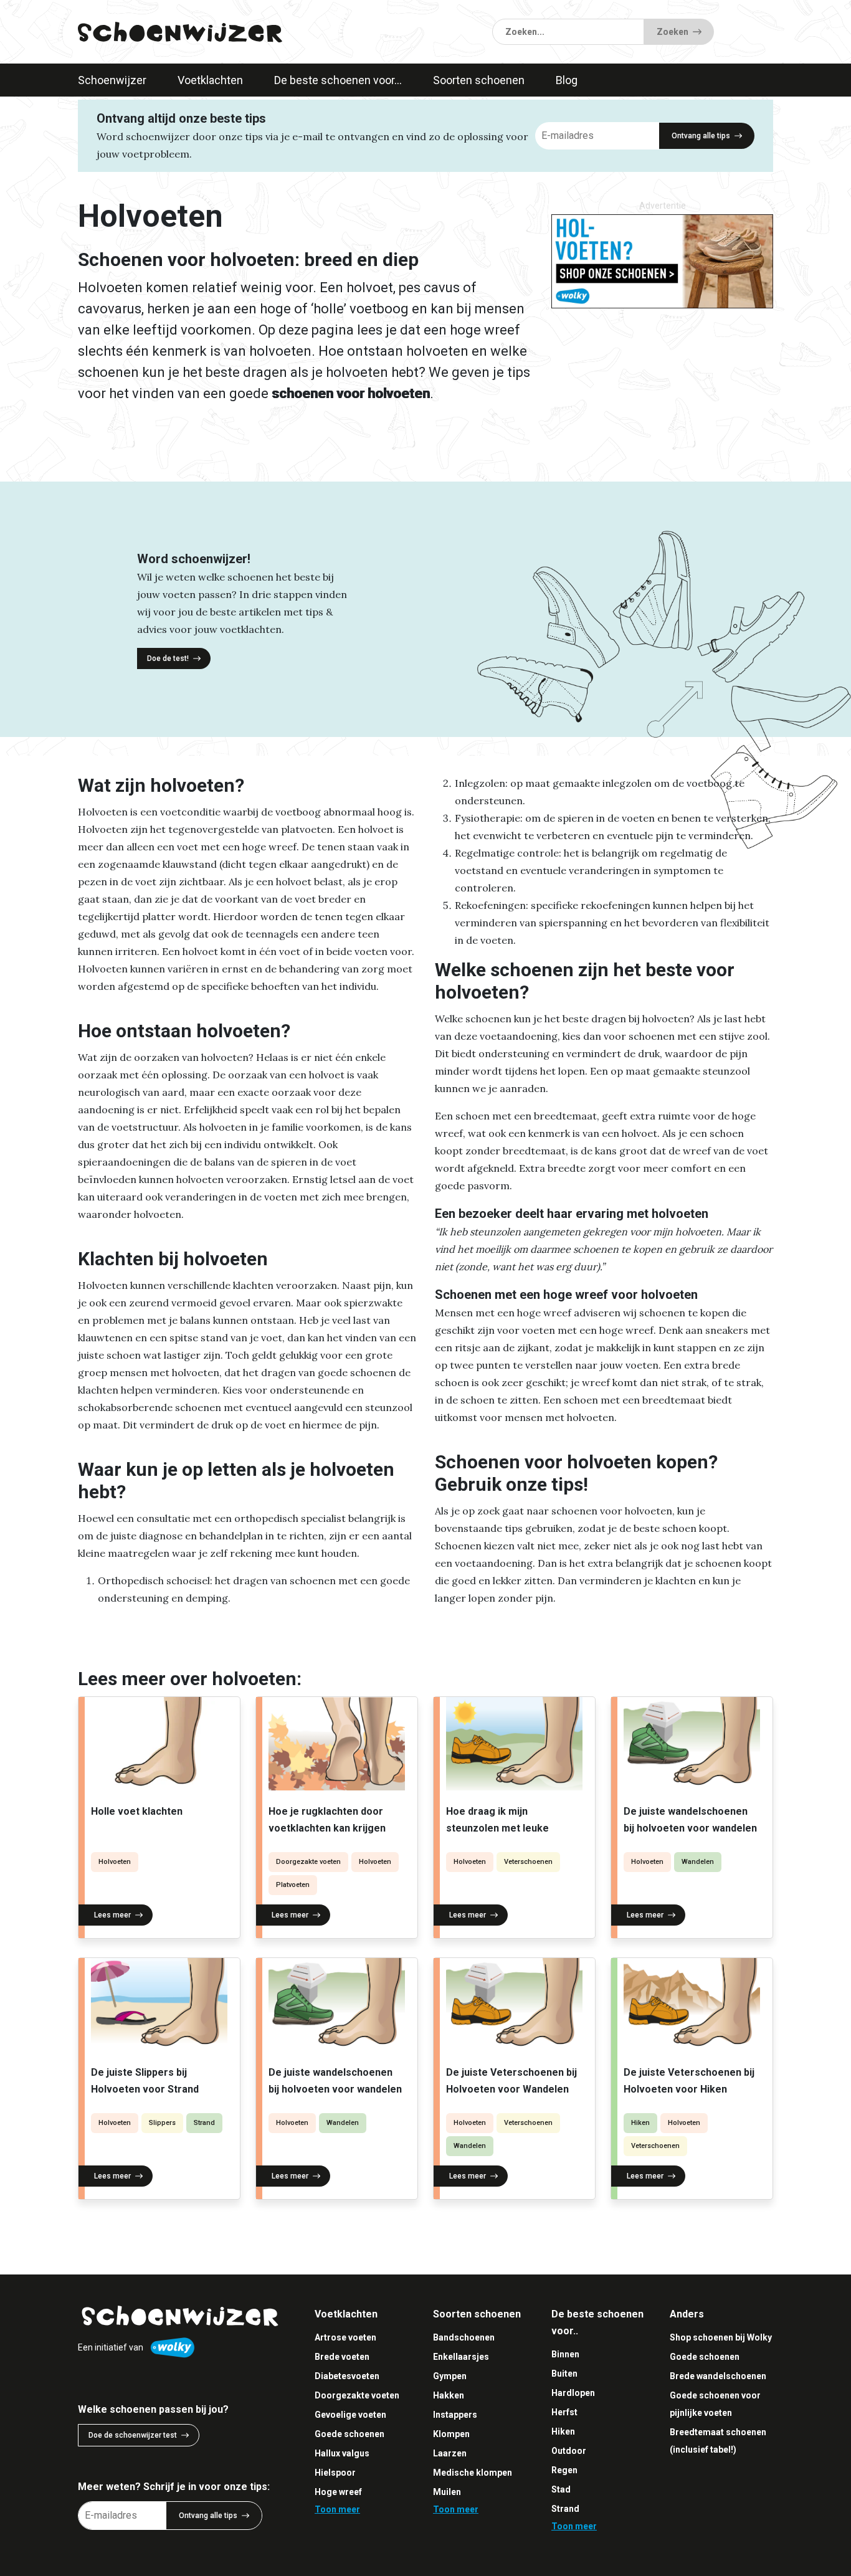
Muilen (447, 2492)
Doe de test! (168, 658)
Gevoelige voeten (350, 2415)
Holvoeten (115, 1862)
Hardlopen (573, 2393)
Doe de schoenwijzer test (133, 2435)
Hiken (640, 2123)
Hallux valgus (342, 2453)
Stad (561, 2489)
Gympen (450, 2376)
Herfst (564, 2412)
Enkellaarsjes (461, 2357)
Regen (564, 2470)
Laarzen (450, 2453)
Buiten (564, 2374)
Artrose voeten (345, 2337)
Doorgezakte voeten (308, 1862)
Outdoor (569, 2451)
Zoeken (673, 32)
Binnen (565, 2354)
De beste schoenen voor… (338, 80)
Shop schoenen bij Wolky (721, 2337)
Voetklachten (210, 80)
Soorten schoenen (479, 80)
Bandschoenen (464, 2337)
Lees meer (112, 1915)
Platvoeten (293, 1885)
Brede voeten (342, 2357)
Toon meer (337, 2509)
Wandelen (698, 1862)
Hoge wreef (338, 2492)
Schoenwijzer (112, 80)
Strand (204, 2123)
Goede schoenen (349, 2434)
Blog (567, 80)
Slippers (162, 2123)
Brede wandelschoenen (718, 2376)
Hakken (449, 2395)
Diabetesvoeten (347, 2376)
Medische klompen (473, 2473)
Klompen (451, 2434)
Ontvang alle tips (701, 136)
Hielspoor (335, 2473)
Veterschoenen (528, 1862)
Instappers (455, 2415)
